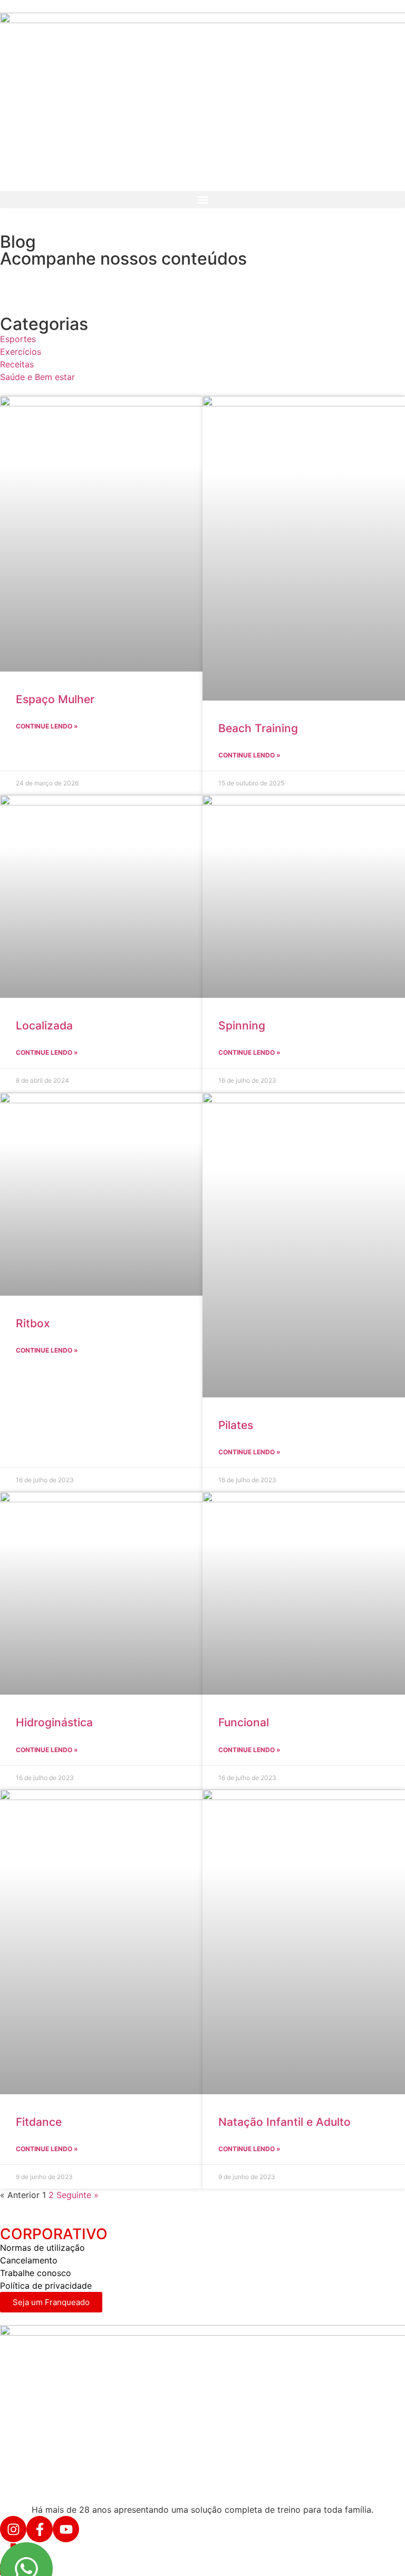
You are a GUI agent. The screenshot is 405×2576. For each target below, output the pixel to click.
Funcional (244, 1722)
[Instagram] (13, 2529)
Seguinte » (78, 2195)
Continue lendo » (47, 726)
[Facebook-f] (40, 2529)
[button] (202, 200)
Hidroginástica (54, 1722)
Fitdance (39, 2122)
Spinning (242, 1025)
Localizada (44, 1025)
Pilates (236, 1425)
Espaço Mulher (55, 699)
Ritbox (33, 1323)
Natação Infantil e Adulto (285, 2122)
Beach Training (258, 728)
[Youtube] (66, 2529)
